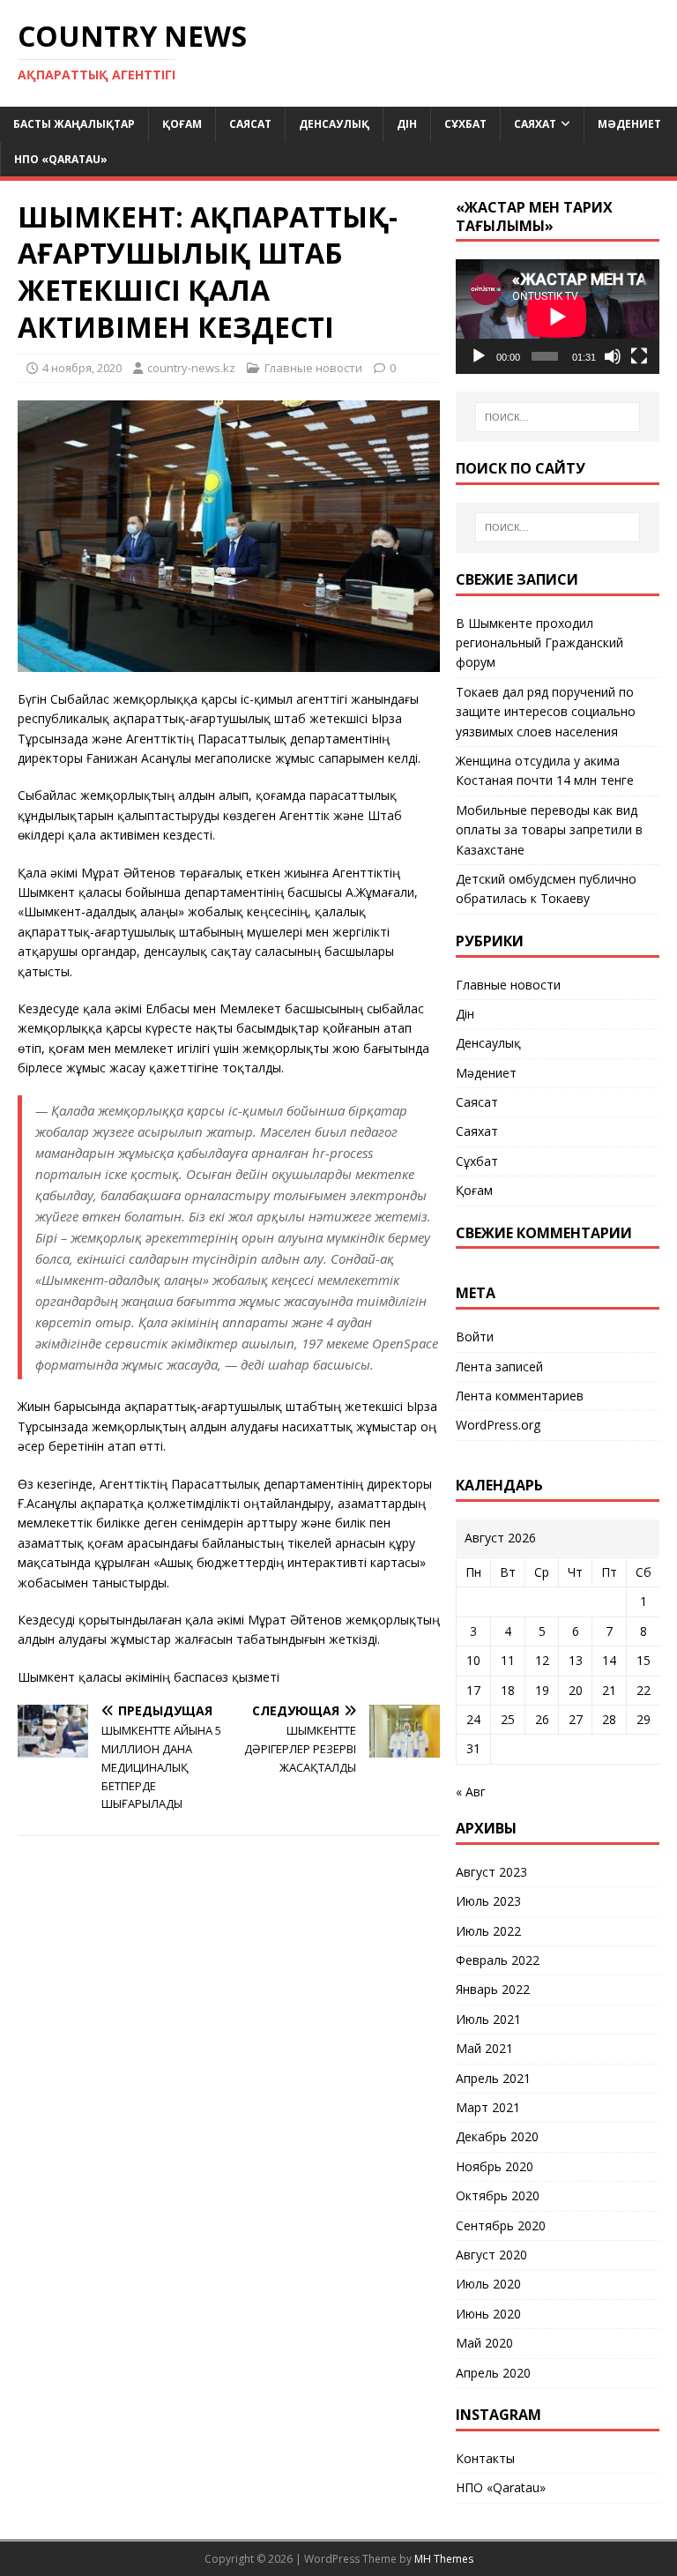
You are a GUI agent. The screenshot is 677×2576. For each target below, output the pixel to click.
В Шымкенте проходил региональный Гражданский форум (539, 643)
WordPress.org (498, 1425)
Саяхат (535, 124)
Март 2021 (488, 2107)
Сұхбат (465, 124)
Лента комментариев (520, 1396)
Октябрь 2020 (498, 2195)
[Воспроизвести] (479, 356)
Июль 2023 (488, 1901)
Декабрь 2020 (497, 2136)
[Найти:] (558, 417)
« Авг (471, 1792)
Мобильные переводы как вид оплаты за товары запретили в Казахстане (549, 830)
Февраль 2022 (498, 1960)
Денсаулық (334, 124)
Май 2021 (484, 2048)
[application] (557, 317)
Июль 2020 (488, 2284)
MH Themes (444, 2559)
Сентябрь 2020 (501, 2225)
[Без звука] (613, 356)
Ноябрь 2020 (495, 2166)
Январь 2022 (493, 1989)
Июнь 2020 (488, 2314)
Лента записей (499, 1366)
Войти (475, 1337)
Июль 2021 (488, 2019)
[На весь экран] (639, 356)
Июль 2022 (488, 1931)
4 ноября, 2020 (82, 368)
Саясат (250, 124)
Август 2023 (491, 1872)
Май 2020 (484, 2343)
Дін (407, 124)
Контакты (485, 2458)
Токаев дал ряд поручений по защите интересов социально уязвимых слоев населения (546, 712)
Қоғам (182, 124)
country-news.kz (191, 368)
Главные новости (313, 368)
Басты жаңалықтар (74, 124)
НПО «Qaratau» (61, 159)
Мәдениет (629, 124)
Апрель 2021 (493, 2078)
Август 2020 (491, 2255)
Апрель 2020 (493, 2373)
